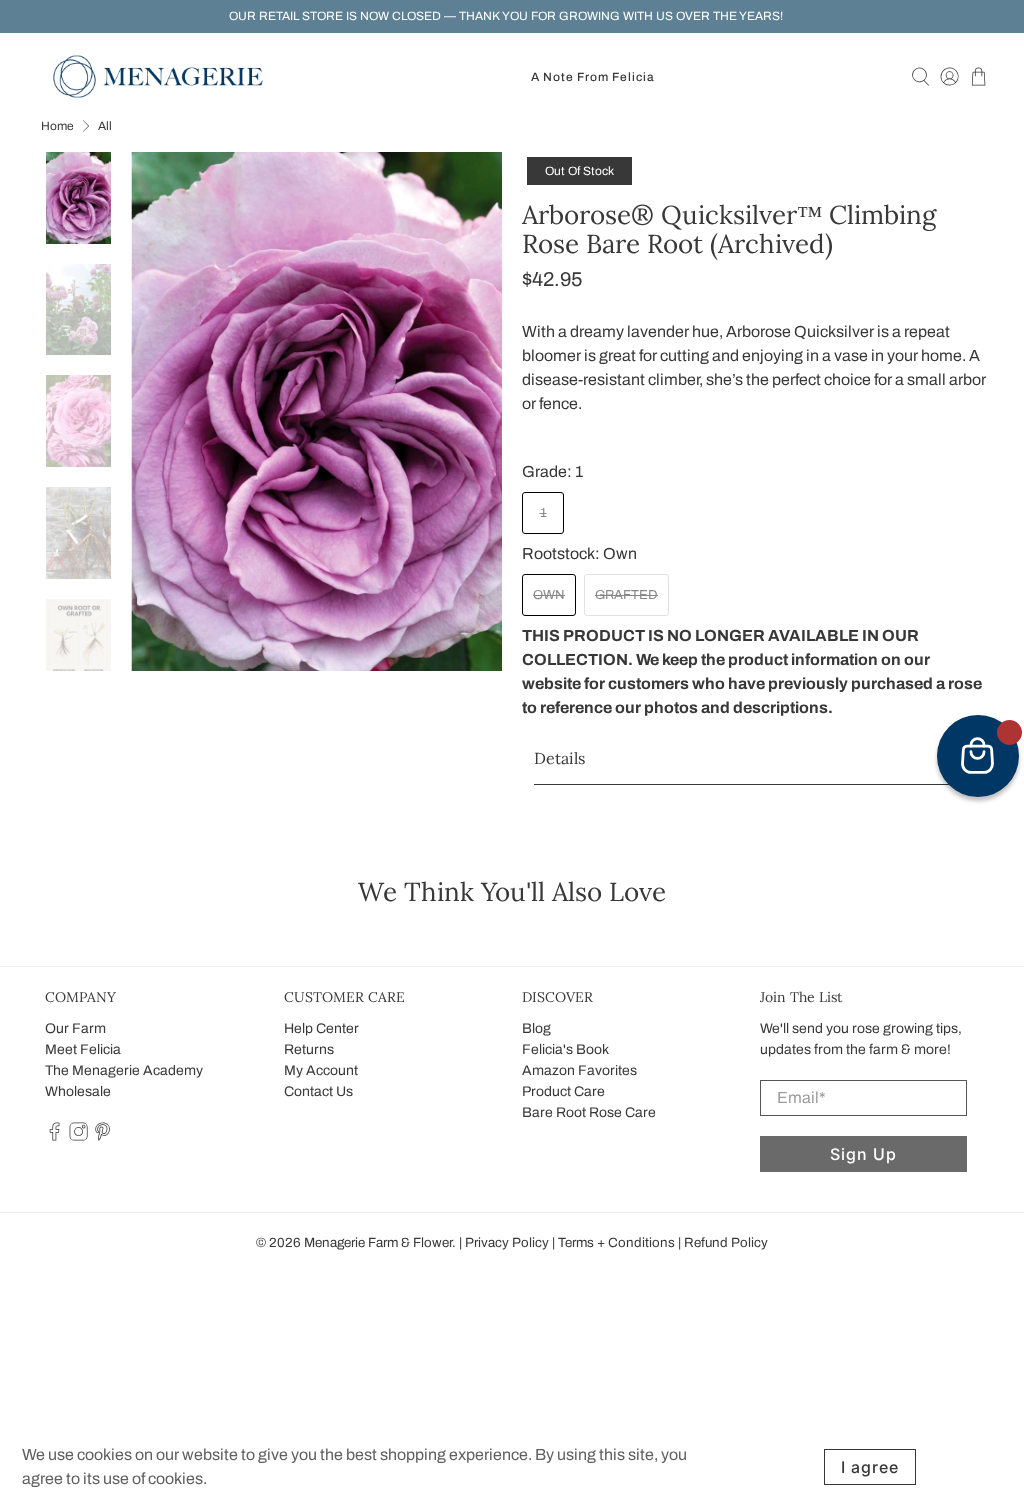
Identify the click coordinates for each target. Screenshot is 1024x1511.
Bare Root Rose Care (589, 1112)
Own (549, 595)
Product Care (563, 1091)
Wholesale (78, 1091)
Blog (536, 1028)
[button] (755, 758)
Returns (309, 1049)
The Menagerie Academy (124, 1070)
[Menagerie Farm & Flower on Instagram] (78, 1136)
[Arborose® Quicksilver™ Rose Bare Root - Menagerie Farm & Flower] (316, 411)
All (105, 126)
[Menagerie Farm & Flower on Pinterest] (102, 1136)
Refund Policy (726, 1242)
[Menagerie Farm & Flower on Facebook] (54, 1136)
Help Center (321, 1028)
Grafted (626, 595)
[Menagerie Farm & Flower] (158, 76)
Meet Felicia (83, 1049)
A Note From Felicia (593, 77)
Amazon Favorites (579, 1070)
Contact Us (318, 1091)
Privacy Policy (507, 1242)
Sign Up (863, 1154)
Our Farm (75, 1028)
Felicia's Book (565, 1049)
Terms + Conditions (616, 1242)
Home (57, 126)
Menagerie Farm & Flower (378, 1242)
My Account (321, 1070)
